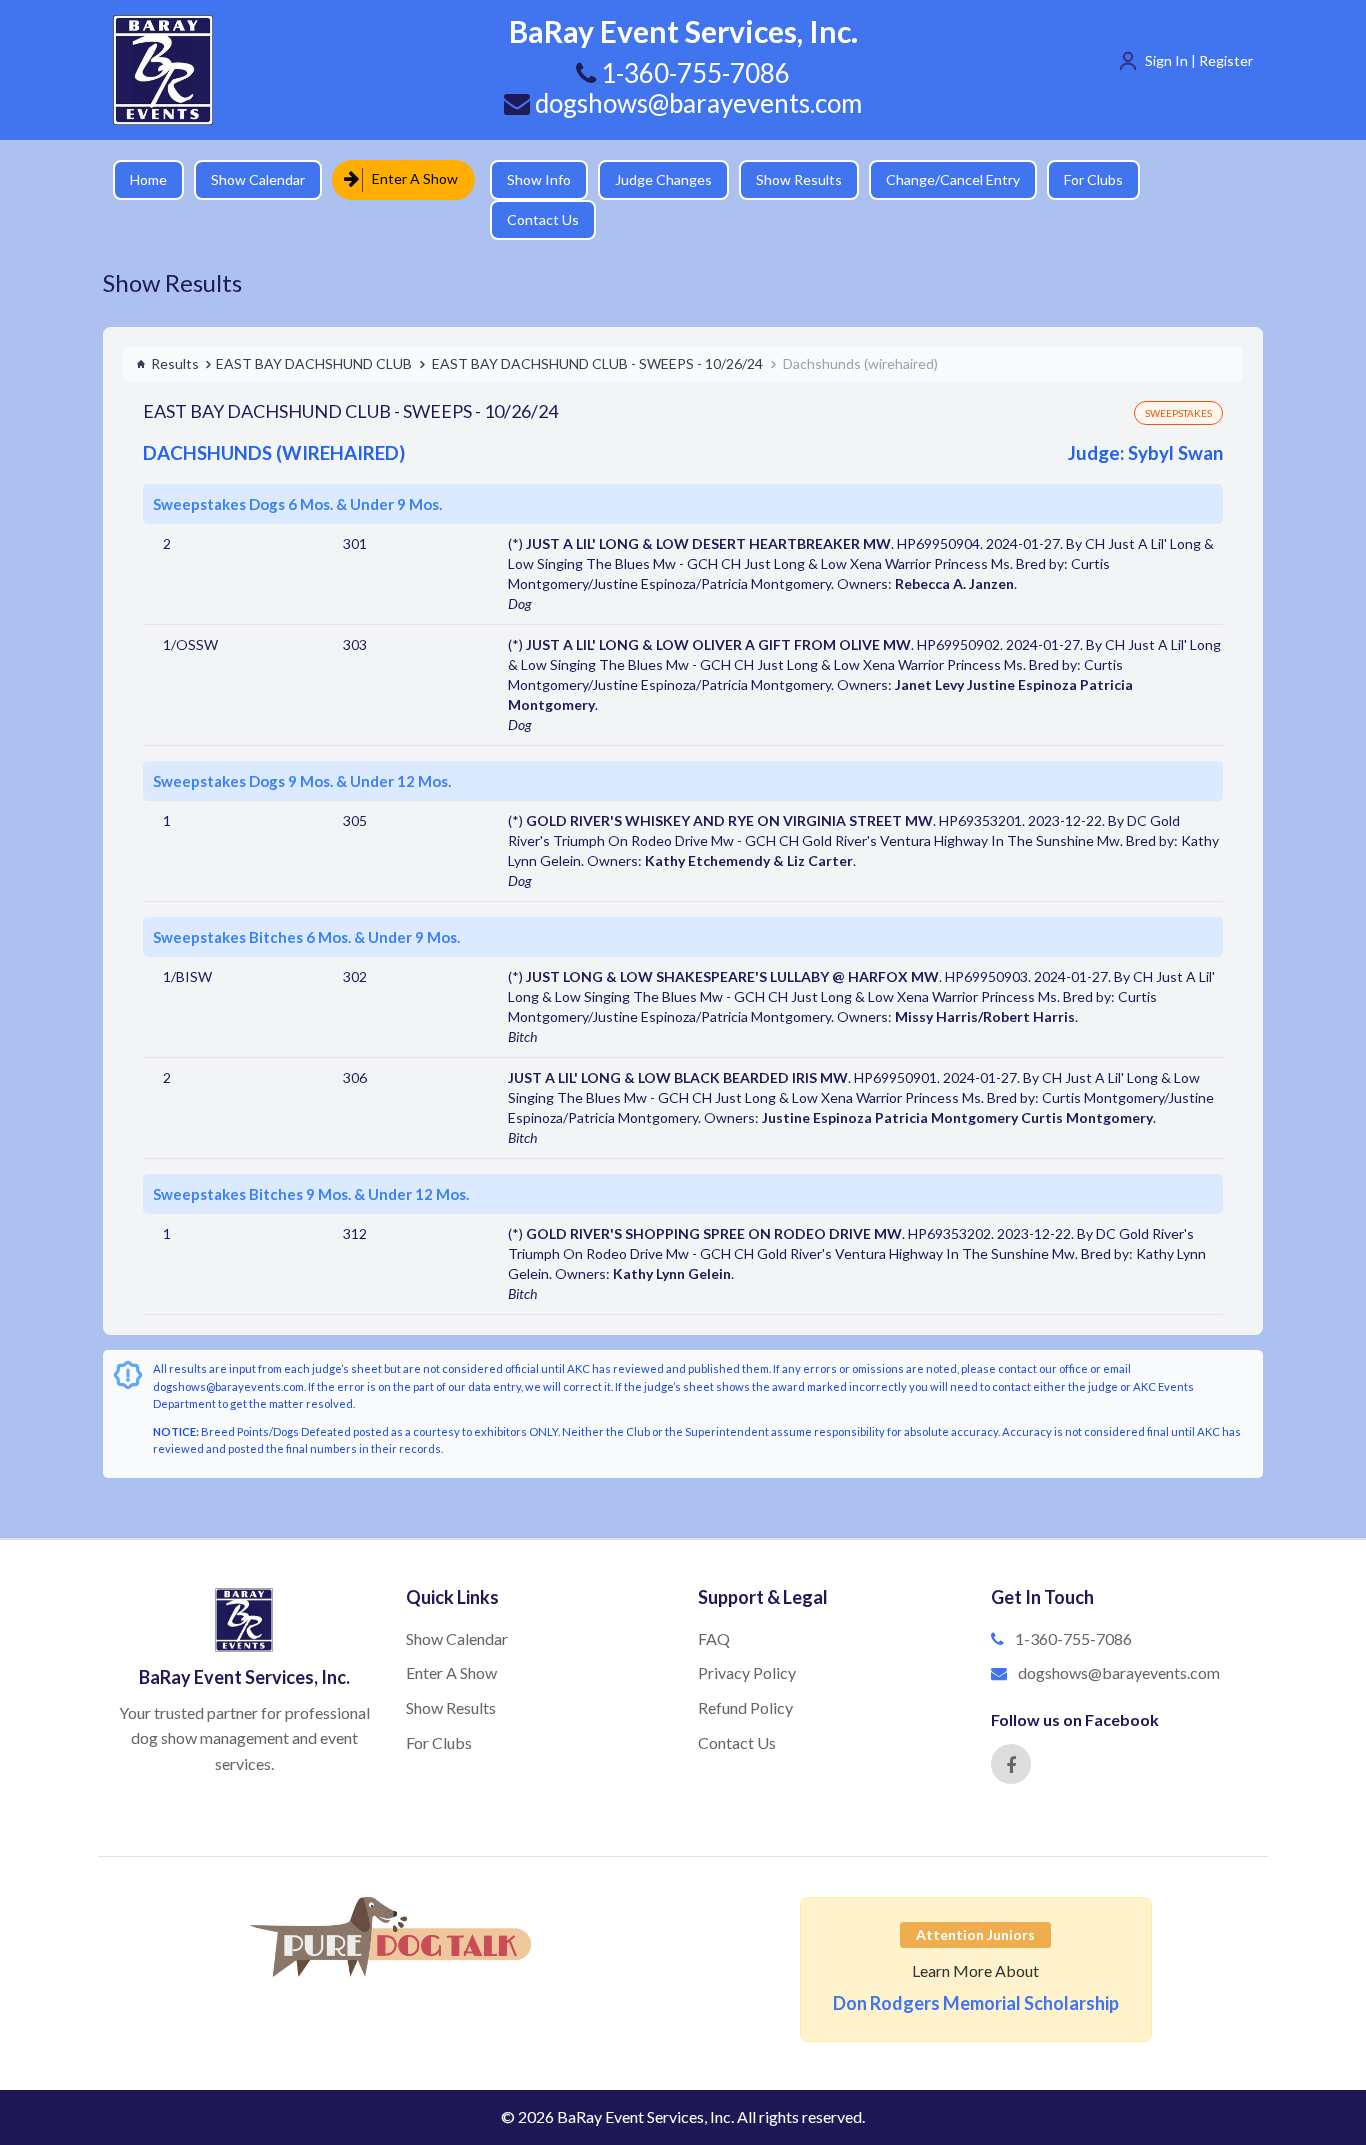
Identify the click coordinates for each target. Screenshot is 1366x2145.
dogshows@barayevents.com (696, 103)
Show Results (784, 179)
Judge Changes (648, 179)
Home (148, 179)
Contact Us (1188, 179)
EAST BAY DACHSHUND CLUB (314, 328)
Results (175, 328)
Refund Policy (745, 1672)
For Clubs (1078, 179)
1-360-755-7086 (1073, 1603)
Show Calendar (258, 179)
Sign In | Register (1199, 60)
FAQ (714, 1603)
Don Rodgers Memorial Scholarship (976, 1968)
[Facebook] (1011, 1729)
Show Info (524, 179)
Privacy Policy (747, 1637)
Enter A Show (408, 178)
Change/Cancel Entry (938, 179)
